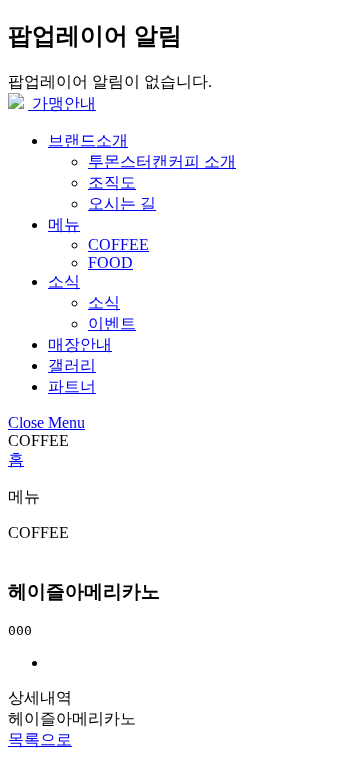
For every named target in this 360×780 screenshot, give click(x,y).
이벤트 (112, 323)
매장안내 (80, 344)
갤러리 (72, 365)
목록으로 (40, 739)
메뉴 (64, 224)
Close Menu (46, 422)
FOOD (110, 262)
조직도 (112, 182)
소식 (64, 281)
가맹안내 (62, 103)
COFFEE (118, 244)
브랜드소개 (88, 140)
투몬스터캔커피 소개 (162, 161)
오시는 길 (122, 203)
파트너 (72, 386)
